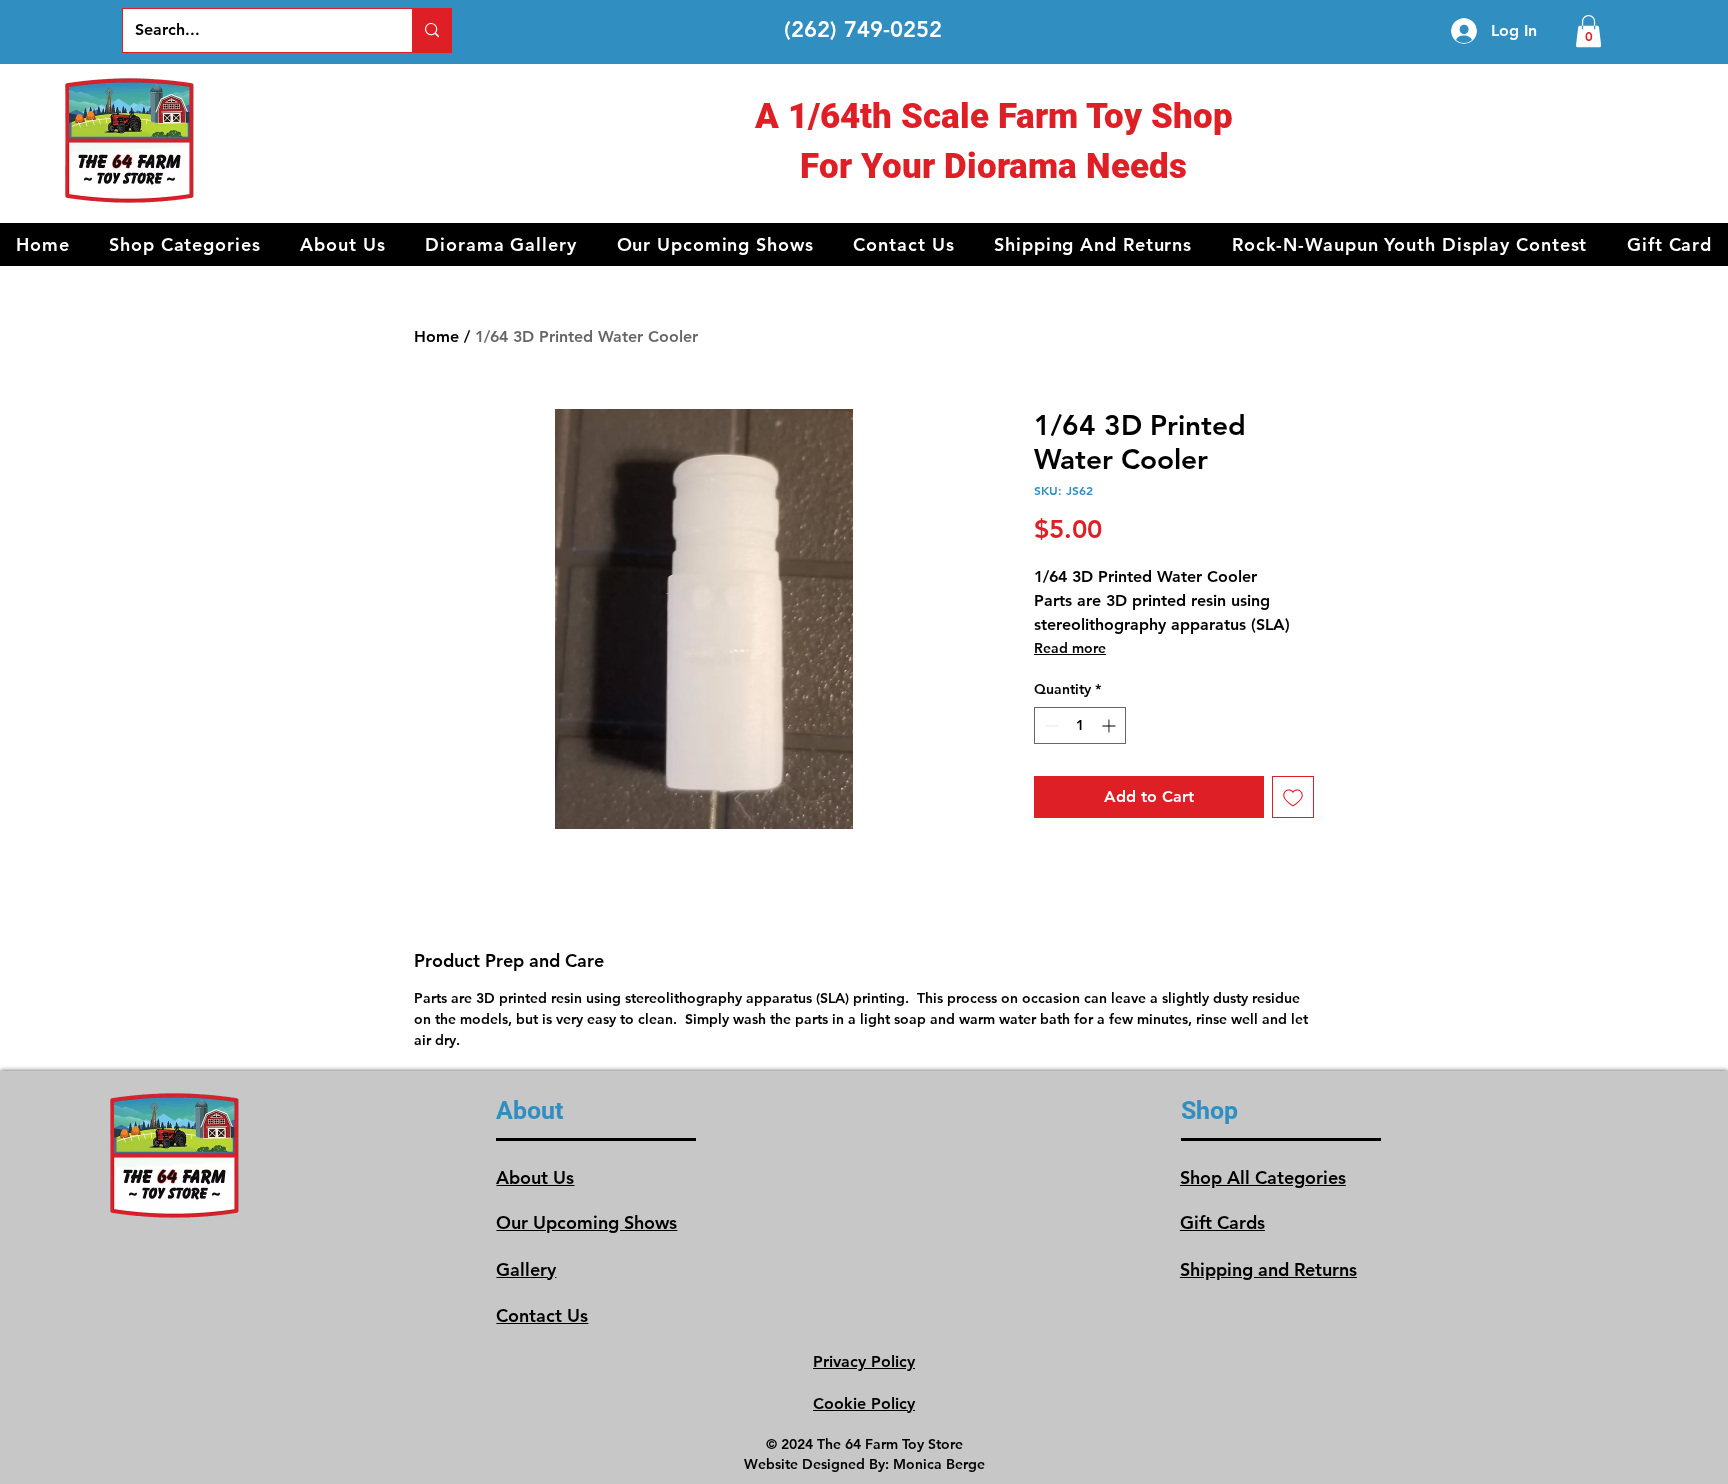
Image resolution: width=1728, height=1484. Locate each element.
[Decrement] (1049, 725)
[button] (184, 244)
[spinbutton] (1080, 725)
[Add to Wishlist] (1293, 797)
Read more (1070, 648)
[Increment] (1110, 725)
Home (436, 336)
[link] (1588, 31)
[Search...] (431, 30)
